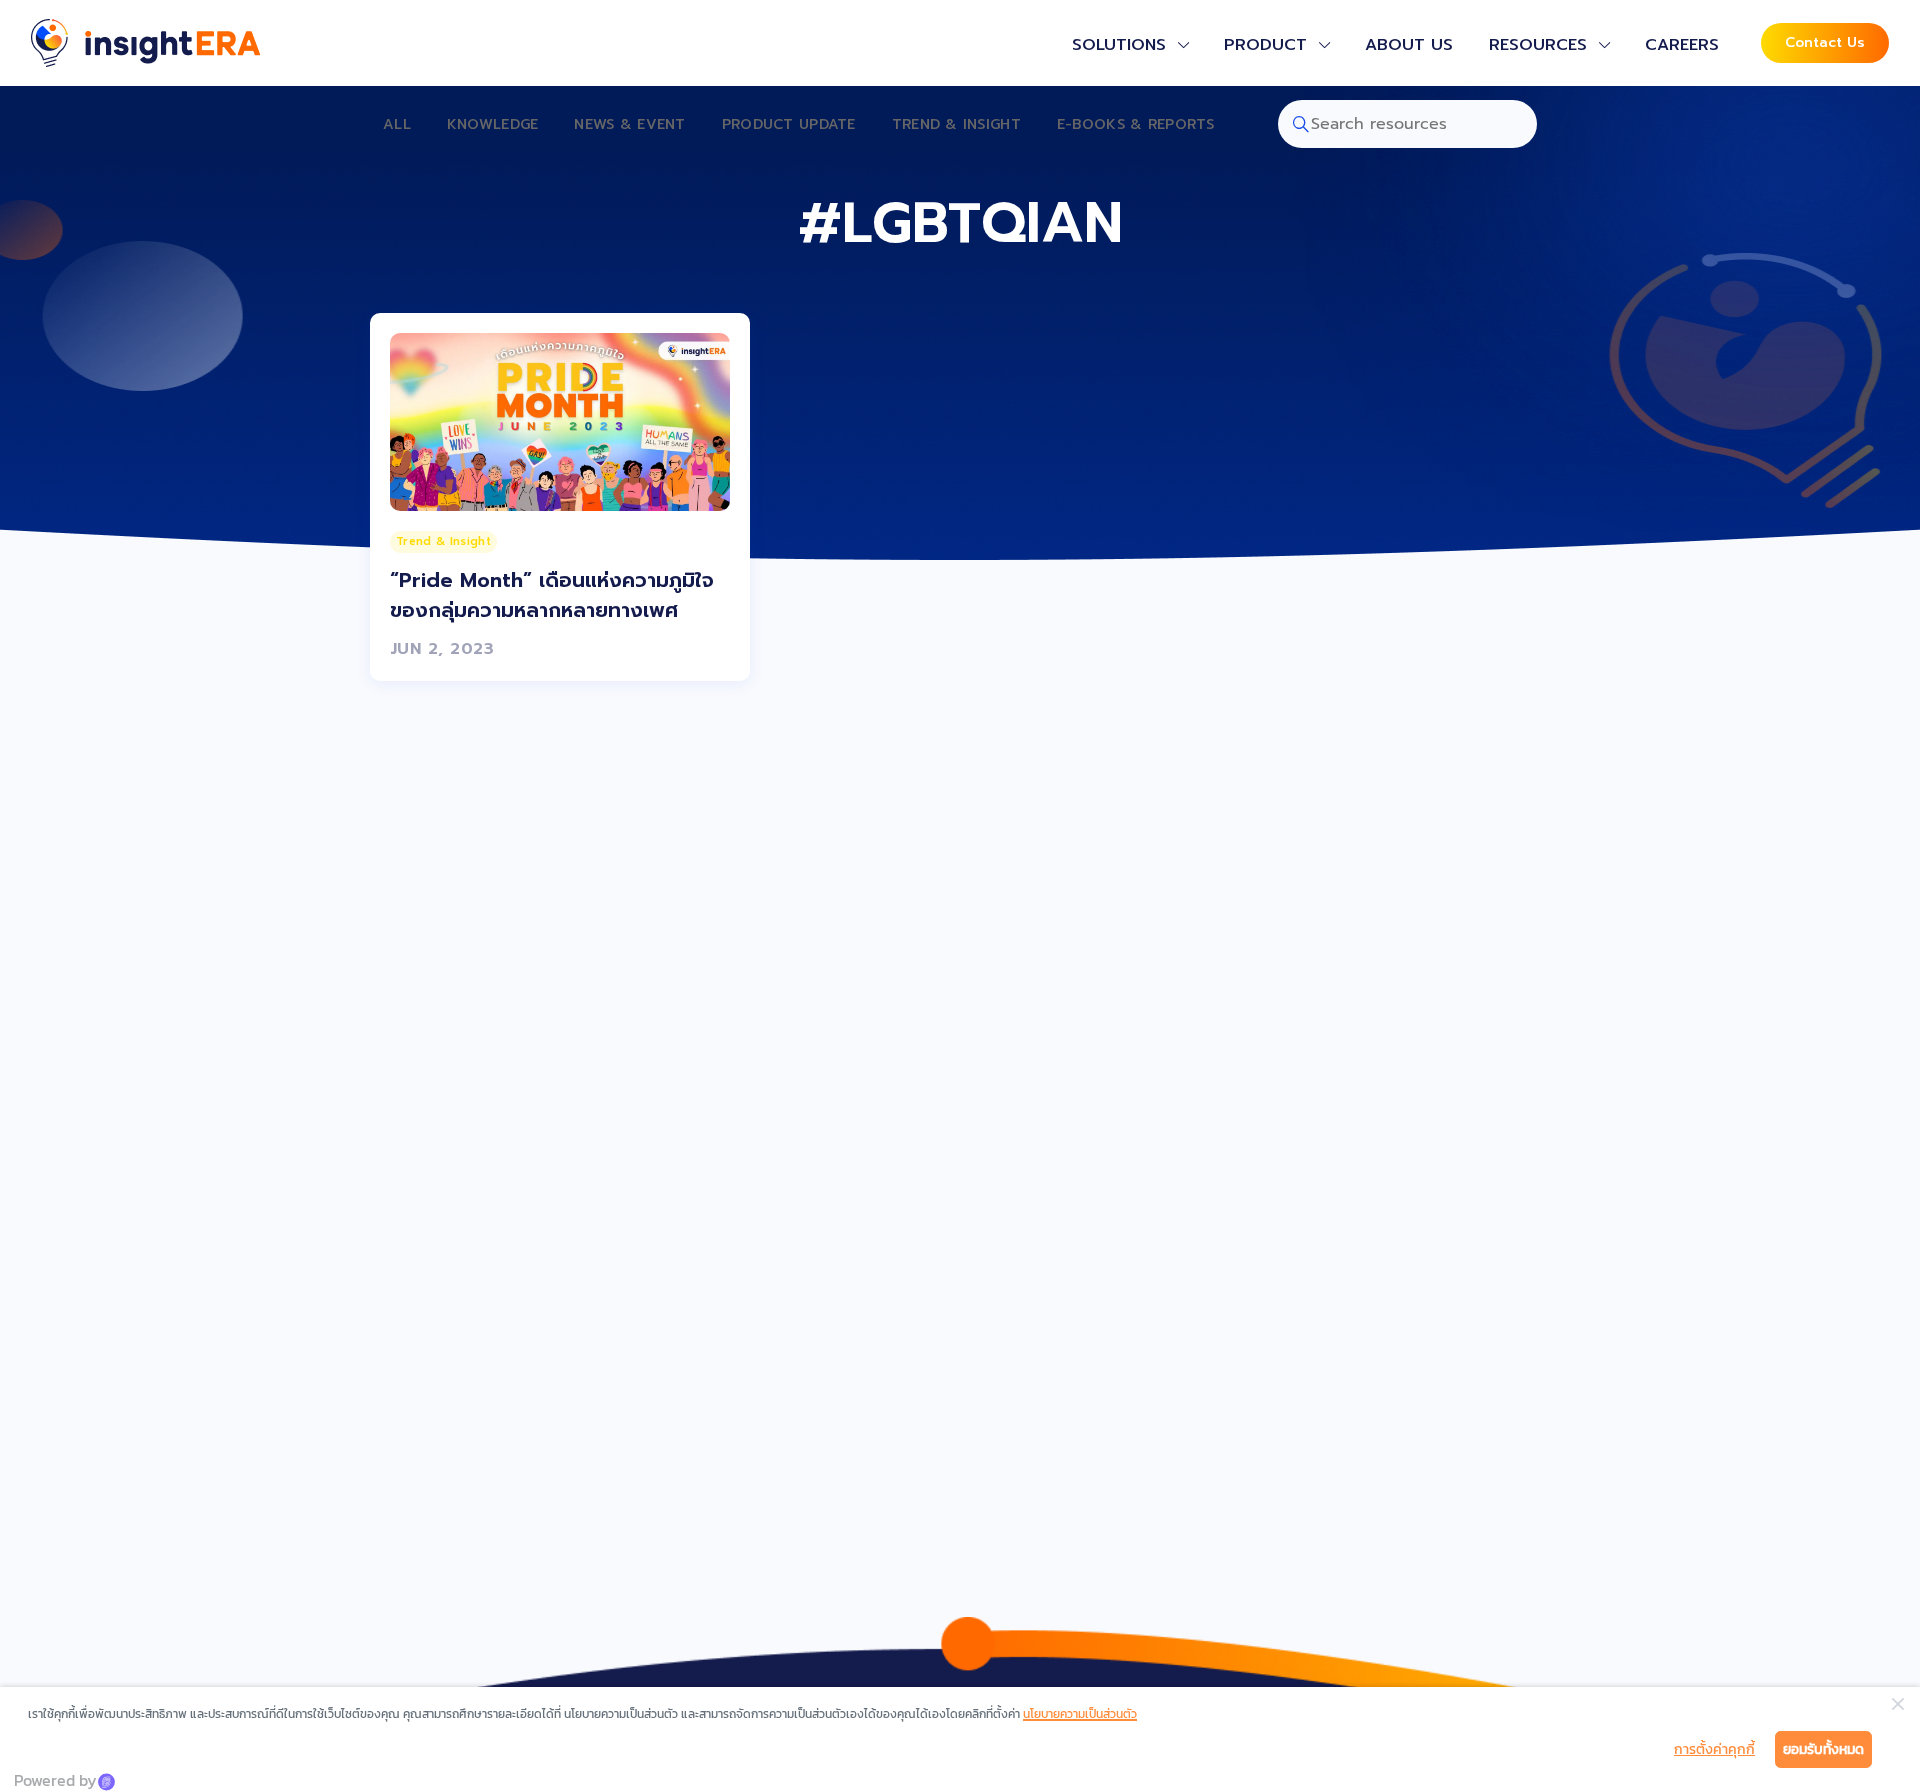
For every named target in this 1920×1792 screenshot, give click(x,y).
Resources (1538, 45)
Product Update (789, 124)
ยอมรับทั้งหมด (1823, 1749)
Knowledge (493, 124)
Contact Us (1825, 42)
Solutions (1119, 45)
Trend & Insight (956, 124)
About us (1409, 45)
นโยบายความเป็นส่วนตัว (1080, 1714)
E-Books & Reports (1136, 124)
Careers (1682, 45)
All (397, 124)
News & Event (629, 124)
